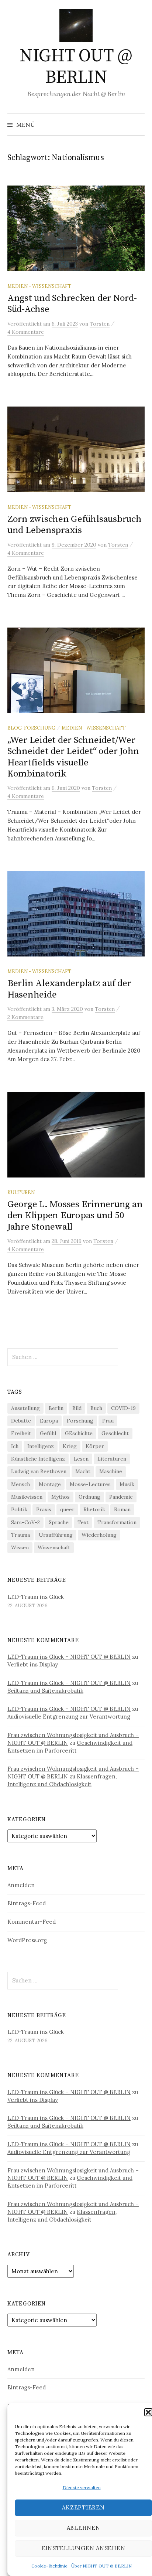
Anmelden (21, 1885)
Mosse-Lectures (90, 1484)
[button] (148, 2412)
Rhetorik (94, 1509)
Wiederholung (99, 1535)
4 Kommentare (26, 332)
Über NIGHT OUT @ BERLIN (101, 2566)
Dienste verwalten (82, 2487)
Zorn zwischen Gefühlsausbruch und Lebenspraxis (75, 525)
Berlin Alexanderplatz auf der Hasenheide (69, 989)
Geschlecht (115, 1433)
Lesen (81, 1459)
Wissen (20, 1547)
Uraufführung (56, 1535)
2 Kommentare (25, 1017)
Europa (49, 1421)
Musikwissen (27, 1497)
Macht (83, 1471)
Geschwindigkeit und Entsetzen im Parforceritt (70, 1747)
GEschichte (79, 1433)
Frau (108, 1421)
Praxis (44, 1509)
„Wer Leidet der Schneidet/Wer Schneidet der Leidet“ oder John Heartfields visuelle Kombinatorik (73, 757)
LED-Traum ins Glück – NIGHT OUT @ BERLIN (69, 1657)
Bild (77, 1408)
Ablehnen (84, 2528)
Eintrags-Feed (27, 1903)
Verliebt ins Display (33, 1664)
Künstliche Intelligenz (38, 1459)
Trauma (20, 1535)
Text (83, 1522)
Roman (122, 1509)
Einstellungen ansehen (84, 2548)
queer (67, 1509)
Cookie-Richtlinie (49, 2566)
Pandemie (121, 1497)
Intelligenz (41, 1446)
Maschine (111, 1471)
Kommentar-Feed (32, 1922)
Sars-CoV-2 (25, 1522)
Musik (127, 1484)
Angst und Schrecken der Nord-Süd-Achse (72, 304)
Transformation (117, 1522)
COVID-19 (123, 1408)
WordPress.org (27, 1940)
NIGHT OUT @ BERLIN (76, 67)
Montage (50, 1484)
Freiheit (21, 1433)
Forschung (80, 1421)
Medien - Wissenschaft (39, 286)
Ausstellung (25, 1408)
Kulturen (21, 1192)
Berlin (56, 1408)
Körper (95, 1446)
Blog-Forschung (31, 728)
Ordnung (89, 1497)
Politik (19, 1509)
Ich (15, 1446)
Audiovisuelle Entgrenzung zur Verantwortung (69, 1717)
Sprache (59, 1522)
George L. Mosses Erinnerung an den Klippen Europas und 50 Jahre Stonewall (75, 1215)
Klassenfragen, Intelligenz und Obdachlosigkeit (62, 1780)
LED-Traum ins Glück (36, 1597)
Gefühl (48, 1433)
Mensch (20, 1484)
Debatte (21, 1421)
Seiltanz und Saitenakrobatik (45, 1691)
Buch (96, 1408)
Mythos (61, 1497)
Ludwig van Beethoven (39, 1471)
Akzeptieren (83, 2507)
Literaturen (112, 1459)
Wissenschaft (54, 1547)
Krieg (70, 1446)
